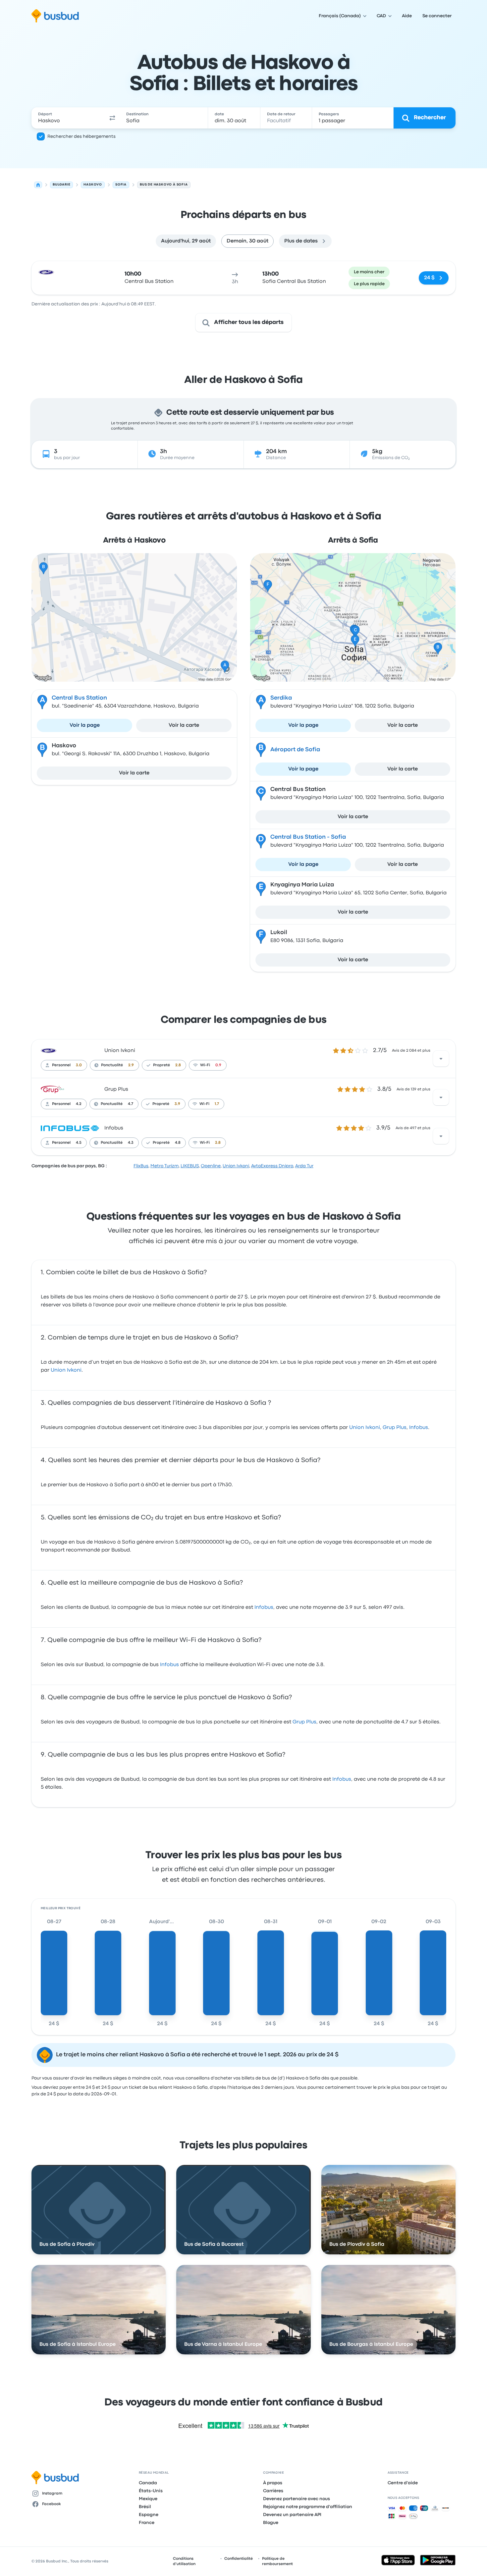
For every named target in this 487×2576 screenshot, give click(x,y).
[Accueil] (38, 185)
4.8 (178, 1143)
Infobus (114, 1128)
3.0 (79, 1065)
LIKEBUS (190, 1166)
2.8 (178, 1065)
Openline (211, 1166)
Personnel (61, 1065)
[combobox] (68, 118)
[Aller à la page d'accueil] (55, 16)
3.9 (177, 1104)
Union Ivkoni (120, 1051)
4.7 (131, 1104)
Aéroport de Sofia (295, 750)
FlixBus (141, 1166)
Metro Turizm (164, 1166)
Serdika (281, 698)
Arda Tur (304, 1166)
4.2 (79, 1104)
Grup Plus (116, 1089)
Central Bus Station (79, 698)
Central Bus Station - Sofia (308, 837)
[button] (112, 118)
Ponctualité (112, 1065)
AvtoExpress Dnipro (272, 1166)
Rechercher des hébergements (81, 136)
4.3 (131, 1143)
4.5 (79, 1143)
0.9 (218, 1065)
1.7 (217, 1104)
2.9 (131, 1065)
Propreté (162, 1065)
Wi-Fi (205, 1065)
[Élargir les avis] (441, 1059)
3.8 (218, 1143)
